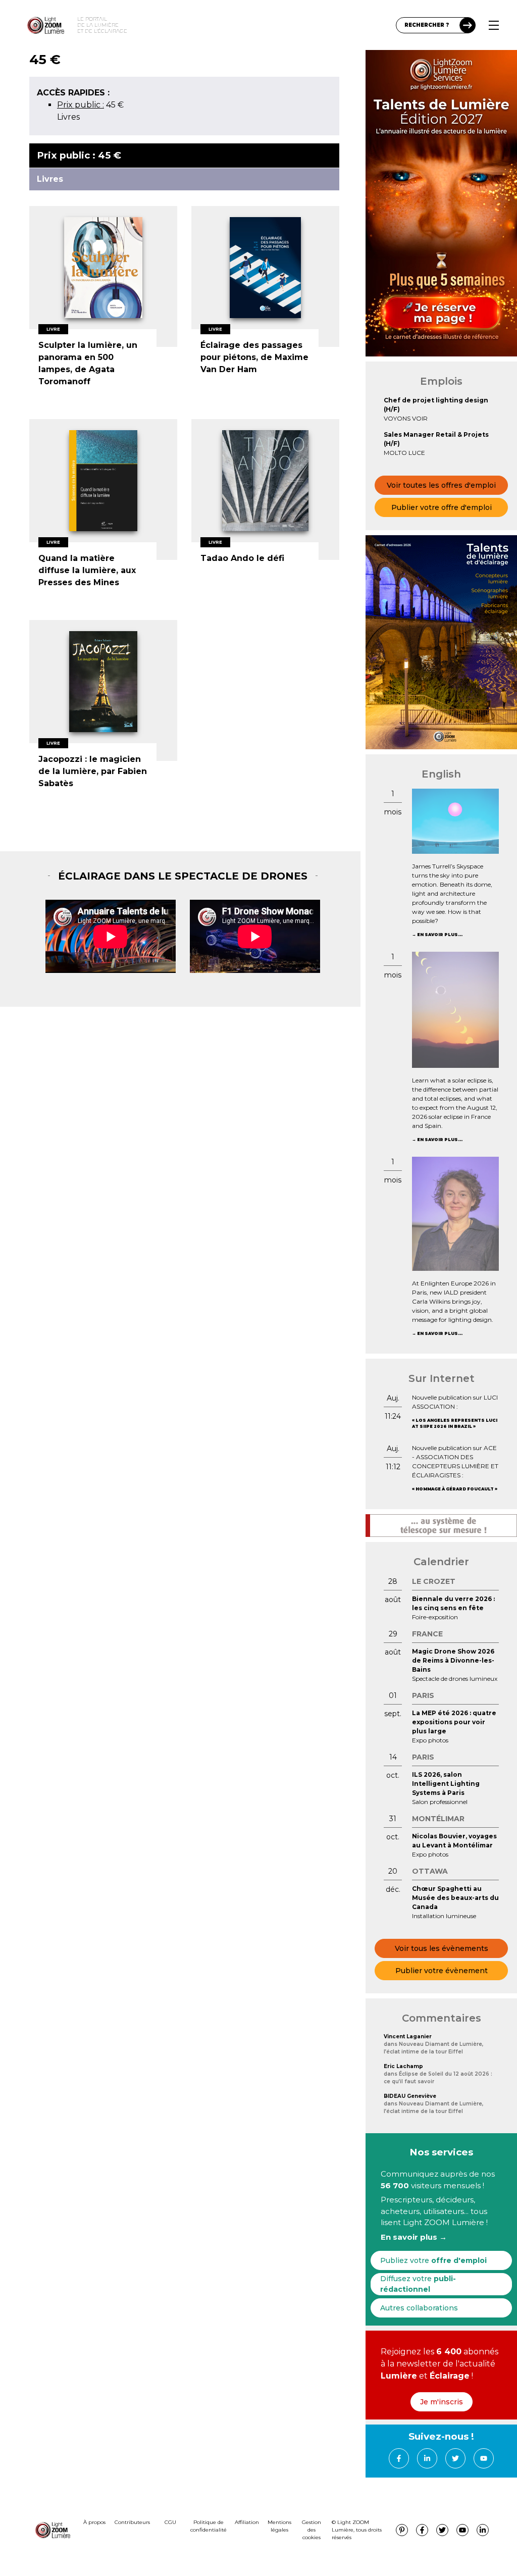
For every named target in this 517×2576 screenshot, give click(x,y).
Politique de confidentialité (209, 2526)
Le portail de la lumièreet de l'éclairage (102, 25)
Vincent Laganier (408, 2037)
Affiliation (247, 2522)
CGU (170, 2522)
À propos (94, 2522)
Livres (68, 117)
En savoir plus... (440, 935)
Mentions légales (279, 2526)
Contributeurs (132, 2522)
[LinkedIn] (427, 2458)
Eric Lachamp (403, 2066)
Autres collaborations (419, 2308)
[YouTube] (484, 2458)
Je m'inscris (442, 2402)
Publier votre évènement (442, 1971)
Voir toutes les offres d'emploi (441, 485)
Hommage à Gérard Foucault (455, 1489)
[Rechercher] (468, 25)
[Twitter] (455, 2458)
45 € (90, 105)
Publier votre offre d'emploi (442, 507)
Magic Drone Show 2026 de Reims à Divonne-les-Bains (453, 1660)
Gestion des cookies (312, 2530)
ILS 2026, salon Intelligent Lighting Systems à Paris (446, 1784)
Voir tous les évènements (442, 1948)
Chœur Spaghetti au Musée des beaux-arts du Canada (455, 1898)
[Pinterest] (402, 2530)
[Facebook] (399, 2458)
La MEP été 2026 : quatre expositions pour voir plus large (454, 1722)
